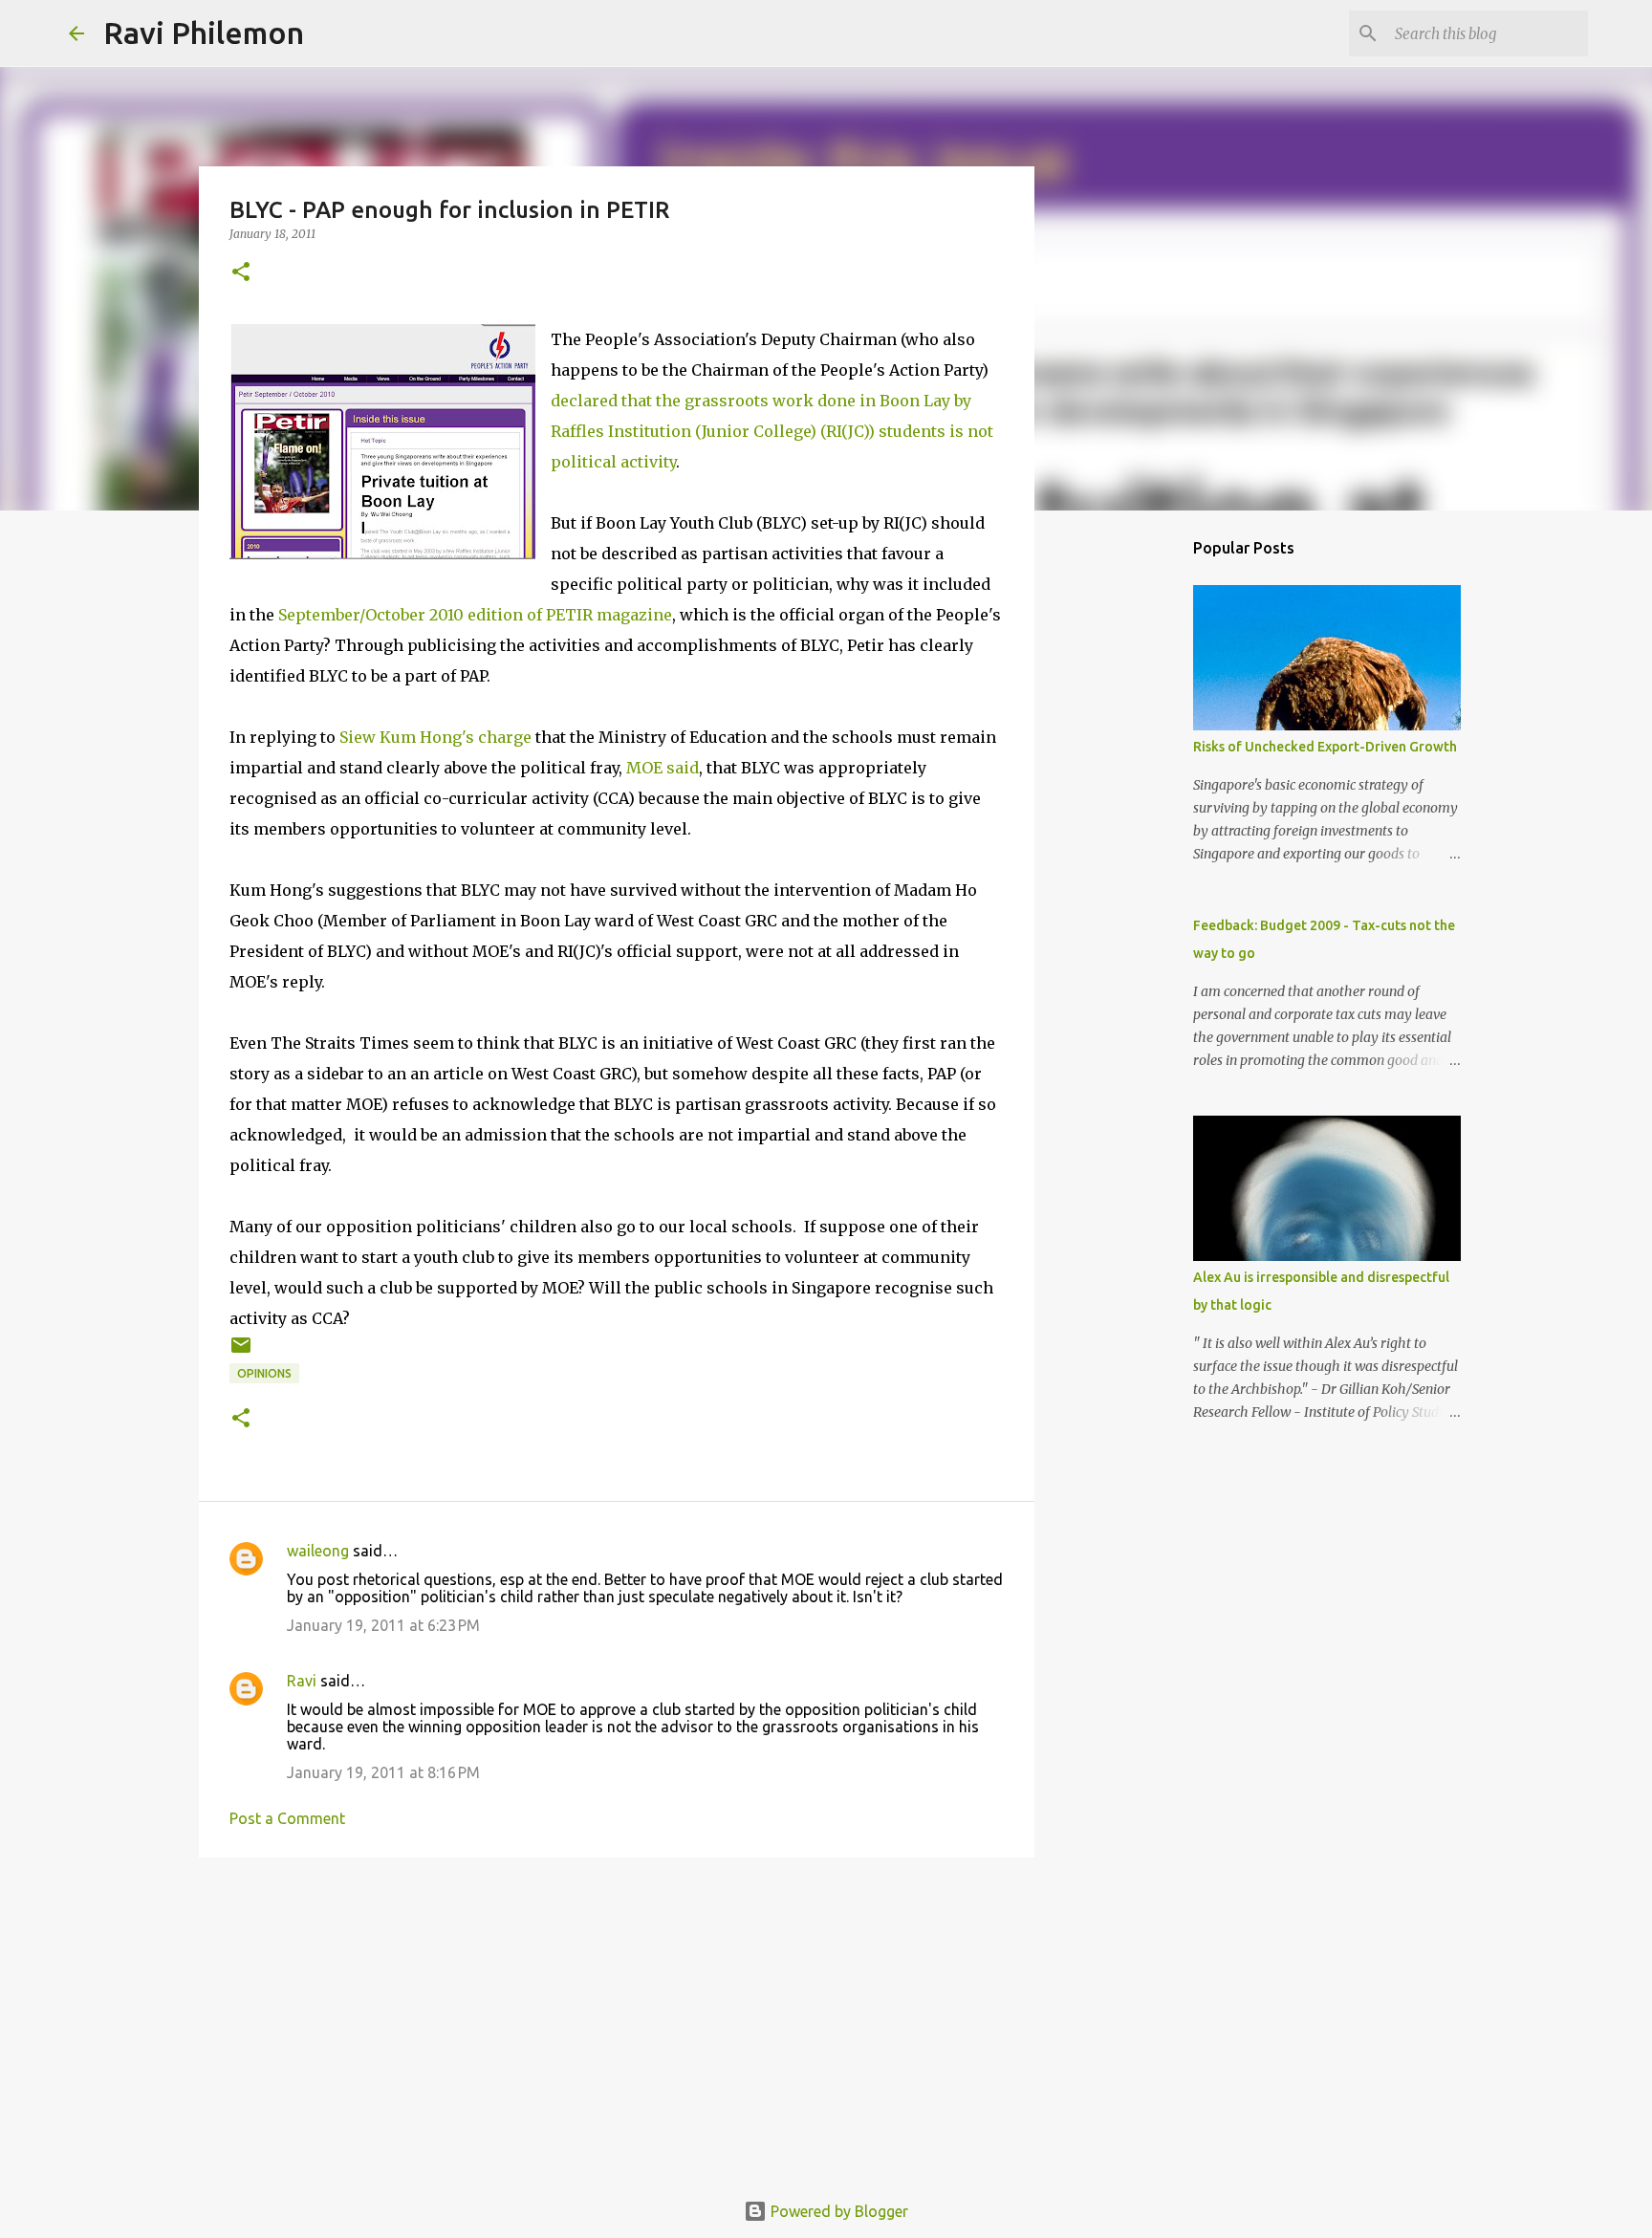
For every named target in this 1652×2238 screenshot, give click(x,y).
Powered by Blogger (837, 2211)
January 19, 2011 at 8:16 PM (383, 1772)
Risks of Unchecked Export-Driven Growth (1325, 747)
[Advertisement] (617, 2020)
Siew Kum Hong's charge (435, 737)
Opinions (264, 1373)
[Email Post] (241, 1352)
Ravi (302, 1681)
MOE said (663, 768)
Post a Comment (287, 1818)
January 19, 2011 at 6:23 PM (383, 1625)
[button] (241, 273)
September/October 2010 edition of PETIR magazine (475, 615)
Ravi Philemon (204, 33)
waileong (318, 1551)
